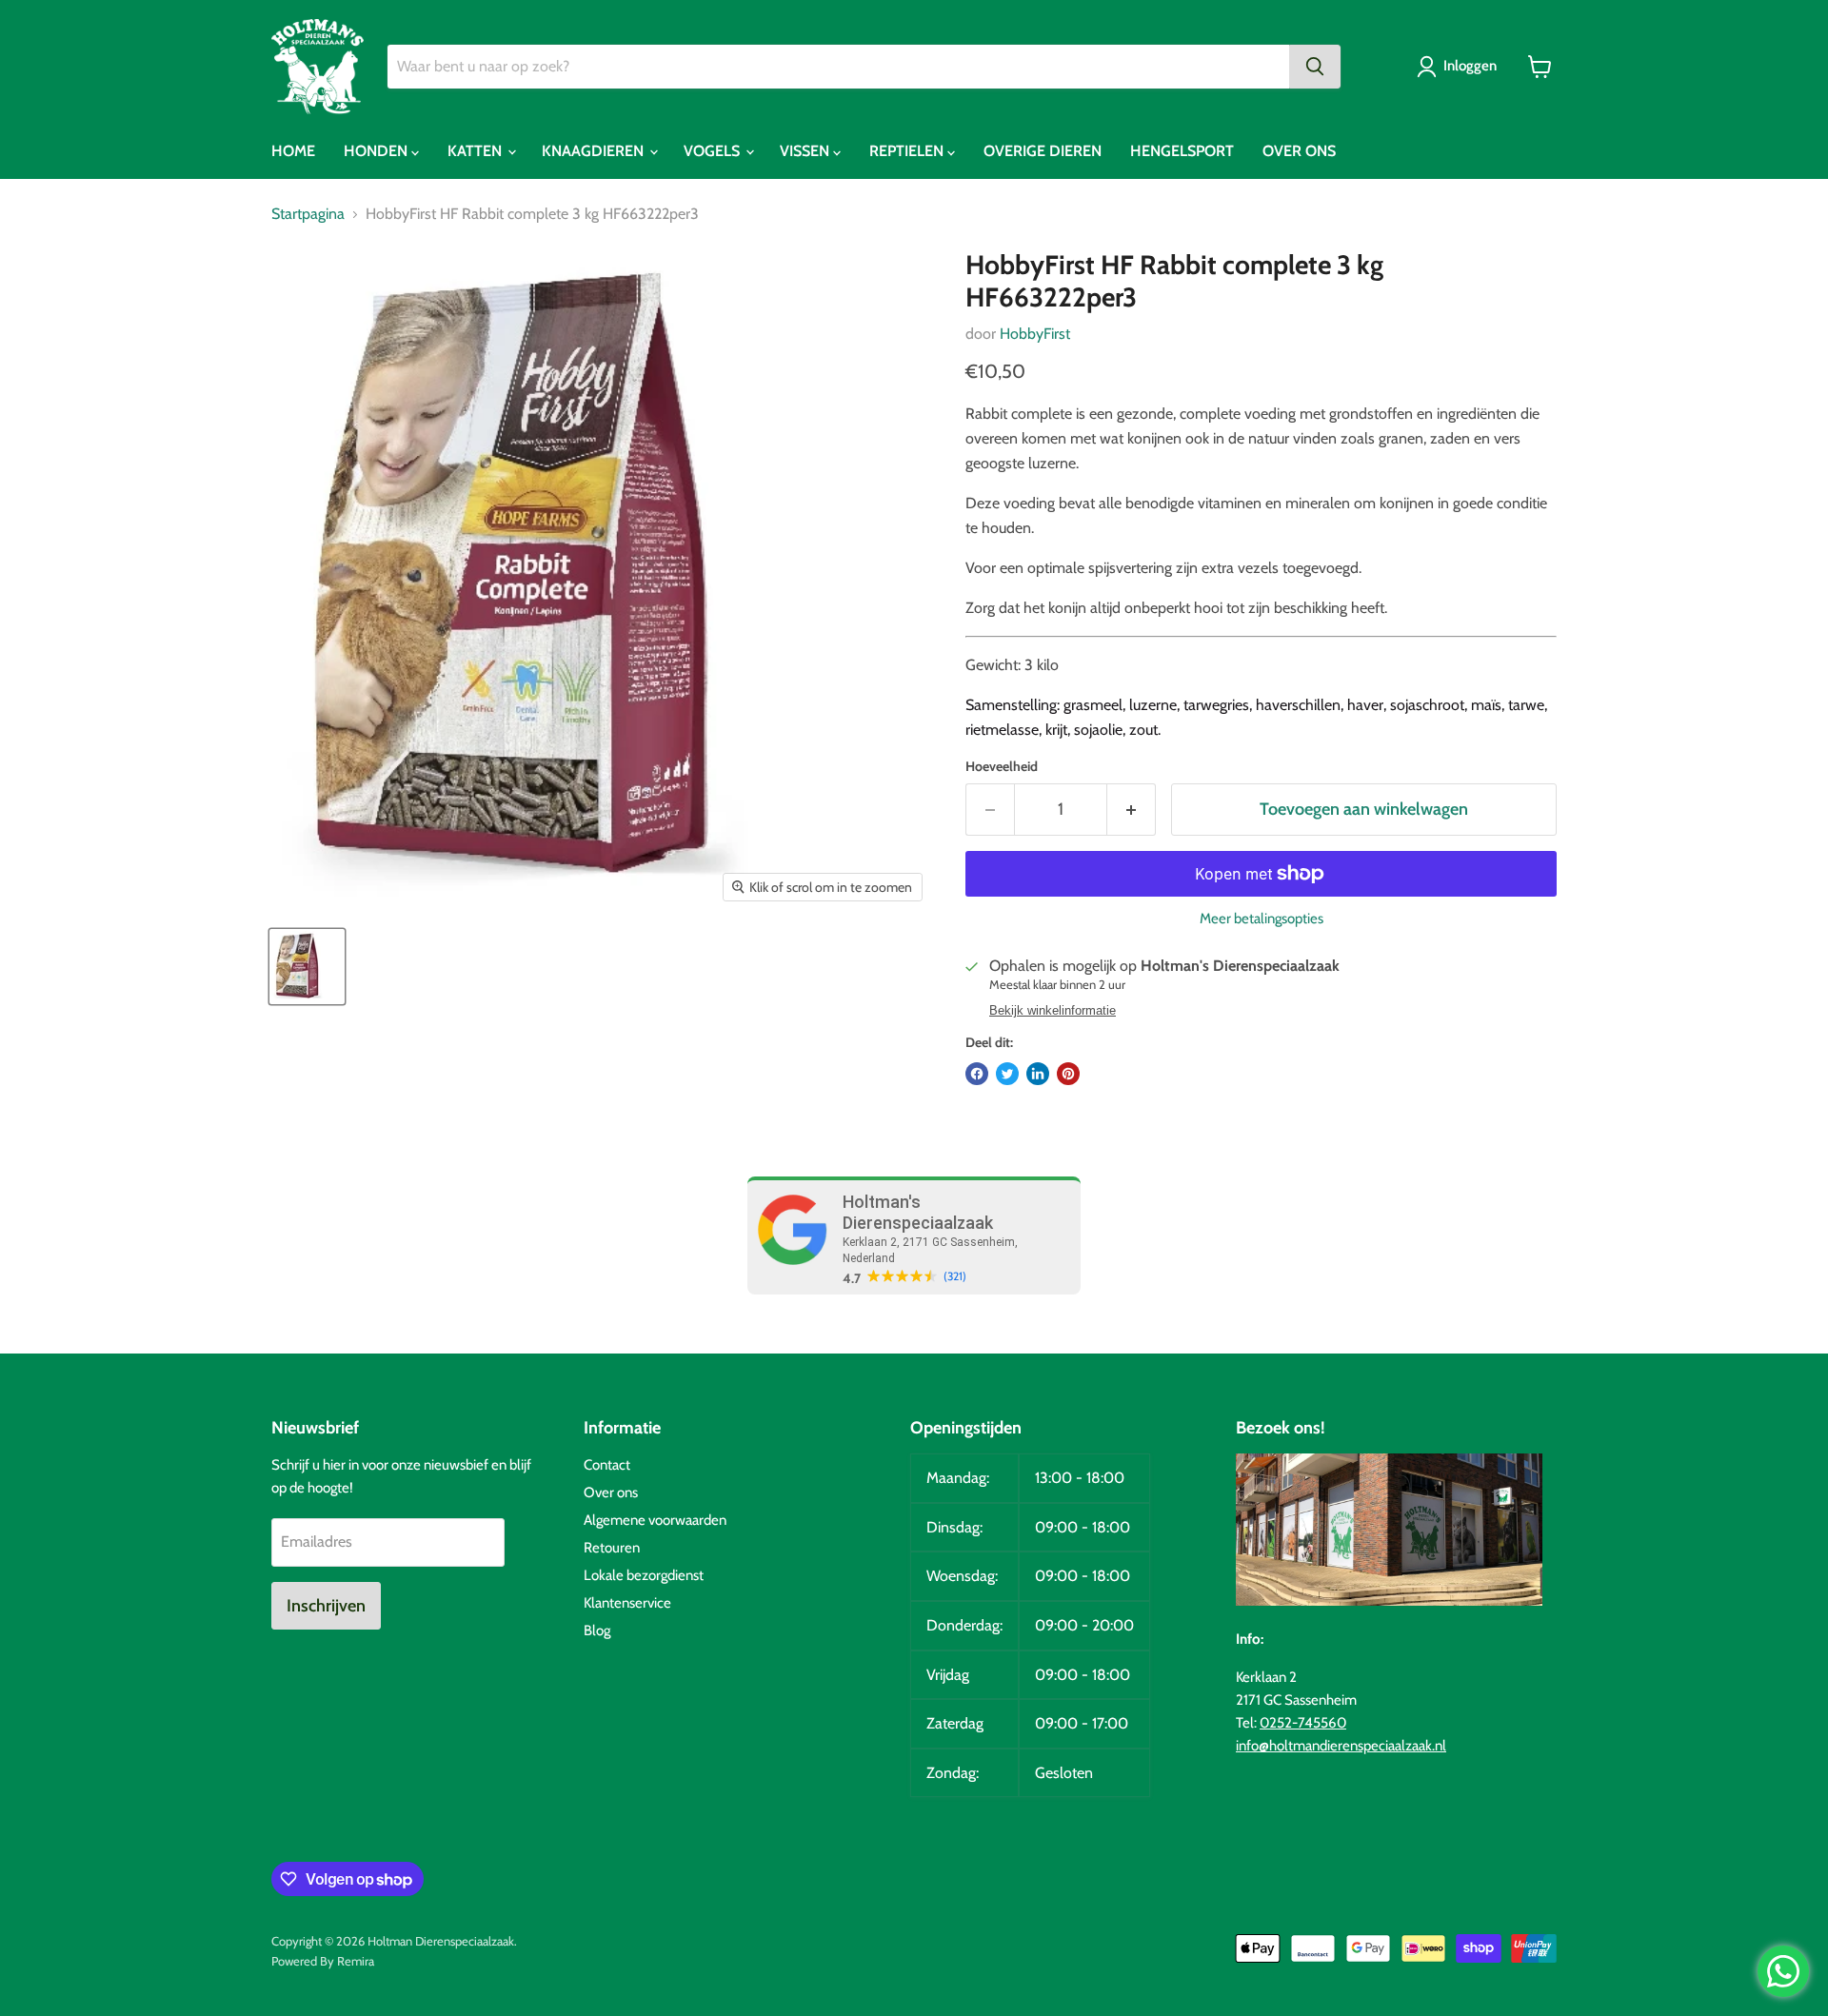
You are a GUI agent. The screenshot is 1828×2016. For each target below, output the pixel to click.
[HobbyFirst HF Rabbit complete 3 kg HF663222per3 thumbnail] (307, 967)
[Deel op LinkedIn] (1038, 1074)
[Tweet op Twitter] (1007, 1074)
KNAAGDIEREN (595, 151)
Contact (607, 1465)
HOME (293, 151)
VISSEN (806, 151)
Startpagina (308, 214)
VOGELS (714, 151)
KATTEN (477, 151)
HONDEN (378, 151)
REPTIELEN (908, 151)
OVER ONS (1299, 151)
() (955, 1276)
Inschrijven (326, 1606)
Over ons (611, 1492)
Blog (597, 1631)
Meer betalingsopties (1262, 919)
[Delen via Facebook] (977, 1074)
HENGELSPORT (1182, 151)
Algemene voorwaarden (655, 1520)
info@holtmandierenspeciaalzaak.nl (1341, 1746)
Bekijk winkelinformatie (1053, 1011)
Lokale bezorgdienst (644, 1575)
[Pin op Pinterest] (1068, 1074)
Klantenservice (627, 1603)
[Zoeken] (1315, 67)
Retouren (612, 1548)
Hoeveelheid (1002, 766)
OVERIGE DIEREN (1043, 151)
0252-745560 (1303, 1723)
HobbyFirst (1035, 334)
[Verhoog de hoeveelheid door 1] (1132, 810)
